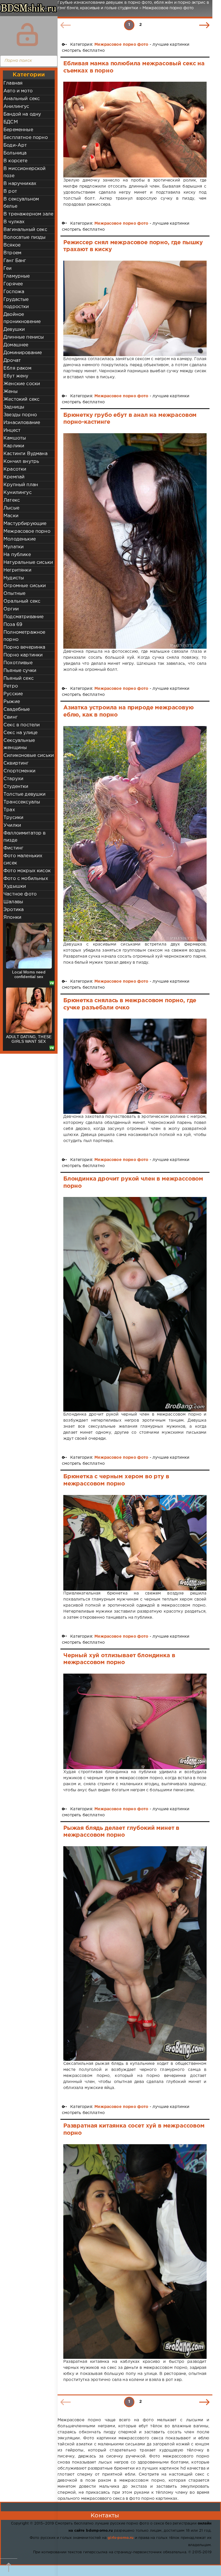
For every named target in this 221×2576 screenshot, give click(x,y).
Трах (9, 810)
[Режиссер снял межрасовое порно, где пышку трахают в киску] (135, 308)
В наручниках (20, 184)
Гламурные (17, 276)
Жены (11, 392)
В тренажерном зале (28, 214)
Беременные (18, 130)
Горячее (13, 284)
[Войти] (27, 35)
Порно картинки (23, 655)
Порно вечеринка (24, 647)
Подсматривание (23, 617)
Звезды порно (20, 415)
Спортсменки (19, 771)
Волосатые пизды (25, 237)
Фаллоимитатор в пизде (25, 837)
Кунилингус (18, 493)
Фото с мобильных (26, 879)
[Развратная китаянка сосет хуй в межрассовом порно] (135, 2252)
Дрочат (12, 361)
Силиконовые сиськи (29, 756)
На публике (17, 555)
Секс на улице (20, 733)
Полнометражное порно (24, 636)
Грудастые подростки (16, 303)
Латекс (12, 500)
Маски (11, 516)
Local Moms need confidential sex (29, 974)
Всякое (12, 245)
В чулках (14, 222)
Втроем (12, 253)
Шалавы (13, 902)
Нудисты (14, 578)
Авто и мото (18, 91)
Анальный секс (22, 99)
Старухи (13, 779)
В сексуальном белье (21, 203)
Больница (15, 153)
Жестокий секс (21, 399)
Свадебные (17, 710)
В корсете (16, 161)
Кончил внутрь (21, 462)
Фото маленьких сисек (23, 860)
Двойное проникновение (22, 318)
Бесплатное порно (26, 138)
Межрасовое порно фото (121, 45)
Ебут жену (16, 376)
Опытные (14, 594)
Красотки (15, 469)
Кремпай (14, 477)
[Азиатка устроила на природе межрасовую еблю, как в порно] (135, 834)
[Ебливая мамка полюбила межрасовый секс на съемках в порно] (135, 129)
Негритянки (17, 570)
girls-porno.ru (121, 2538)
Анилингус (16, 107)
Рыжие (12, 702)
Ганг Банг (15, 261)
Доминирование (23, 353)
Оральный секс (22, 601)
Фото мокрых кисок (27, 871)
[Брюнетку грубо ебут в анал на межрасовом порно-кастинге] (135, 541)
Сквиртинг (16, 763)
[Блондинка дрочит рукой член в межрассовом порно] (135, 1304)
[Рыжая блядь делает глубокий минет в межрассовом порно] (135, 1954)
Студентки (16, 787)
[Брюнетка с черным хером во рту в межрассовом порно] (135, 1543)
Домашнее (16, 345)
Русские (13, 694)
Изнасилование (22, 423)
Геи (8, 269)
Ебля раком (17, 368)
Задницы (14, 407)
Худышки (15, 886)
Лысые (11, 508)
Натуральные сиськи (28, 563)
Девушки (14, 330)
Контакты (105, 2516)
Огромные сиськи (25, 586)
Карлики (14, 446)
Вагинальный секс (25, 230)
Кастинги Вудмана (25, 454)
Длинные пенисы (24, 337)
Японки (12, 917)
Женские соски (22, 384)
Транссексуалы (22, 802)
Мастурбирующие (25, 524)
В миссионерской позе (25, 172)
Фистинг (13, 848)
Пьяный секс (19, 678)
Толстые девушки (25, 794)
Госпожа (14, 292)
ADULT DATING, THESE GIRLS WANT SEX (29, 1039)
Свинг (11, 717)
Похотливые (18, 663)
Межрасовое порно (27, 531)
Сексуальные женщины (19, 744)
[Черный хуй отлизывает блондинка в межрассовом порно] (135, 1721)
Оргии (11, 609)
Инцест (12, 430)
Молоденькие (20, 539)
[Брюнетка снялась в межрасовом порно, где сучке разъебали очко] (135, 1066)
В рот (10, 191)
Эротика (14, 910)
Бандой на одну (22, 114)
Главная (13, 83)
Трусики (13, 818)
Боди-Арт (15, 145)
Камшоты (15, 438)
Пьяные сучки (20, 671)
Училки (12, 825)
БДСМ (11, 122)
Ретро (11, 686)
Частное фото (20, 894)
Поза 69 (13, 625)
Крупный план (21, 485)
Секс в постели (22, 725)
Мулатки (14, 547)
